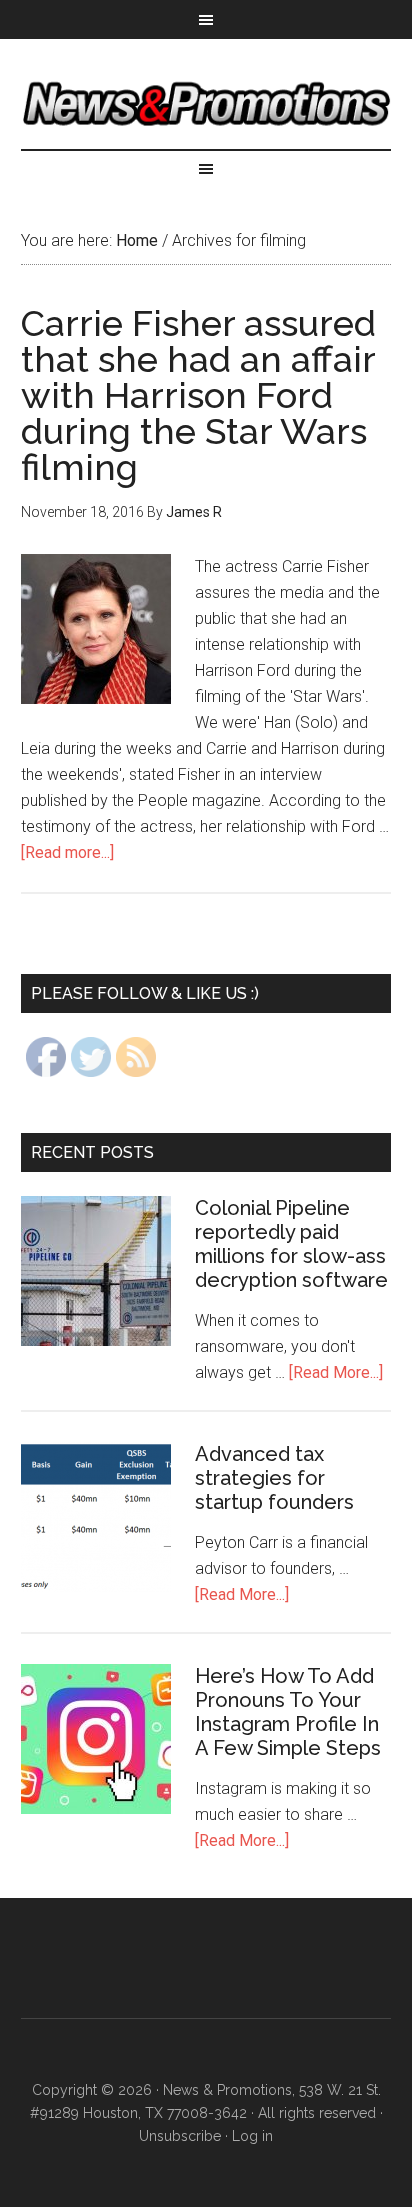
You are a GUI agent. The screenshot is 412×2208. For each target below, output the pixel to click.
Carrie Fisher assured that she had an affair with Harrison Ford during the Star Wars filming (198, 395)
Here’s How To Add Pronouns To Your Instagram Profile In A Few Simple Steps (288, 1712)
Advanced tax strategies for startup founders (274, 1478)
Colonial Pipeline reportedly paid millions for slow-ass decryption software (291, 1244)
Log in (252, 2136)
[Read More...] (336, 1372)
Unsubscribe (180, 2136)
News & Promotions (206, 104)
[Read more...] (67, 852)
